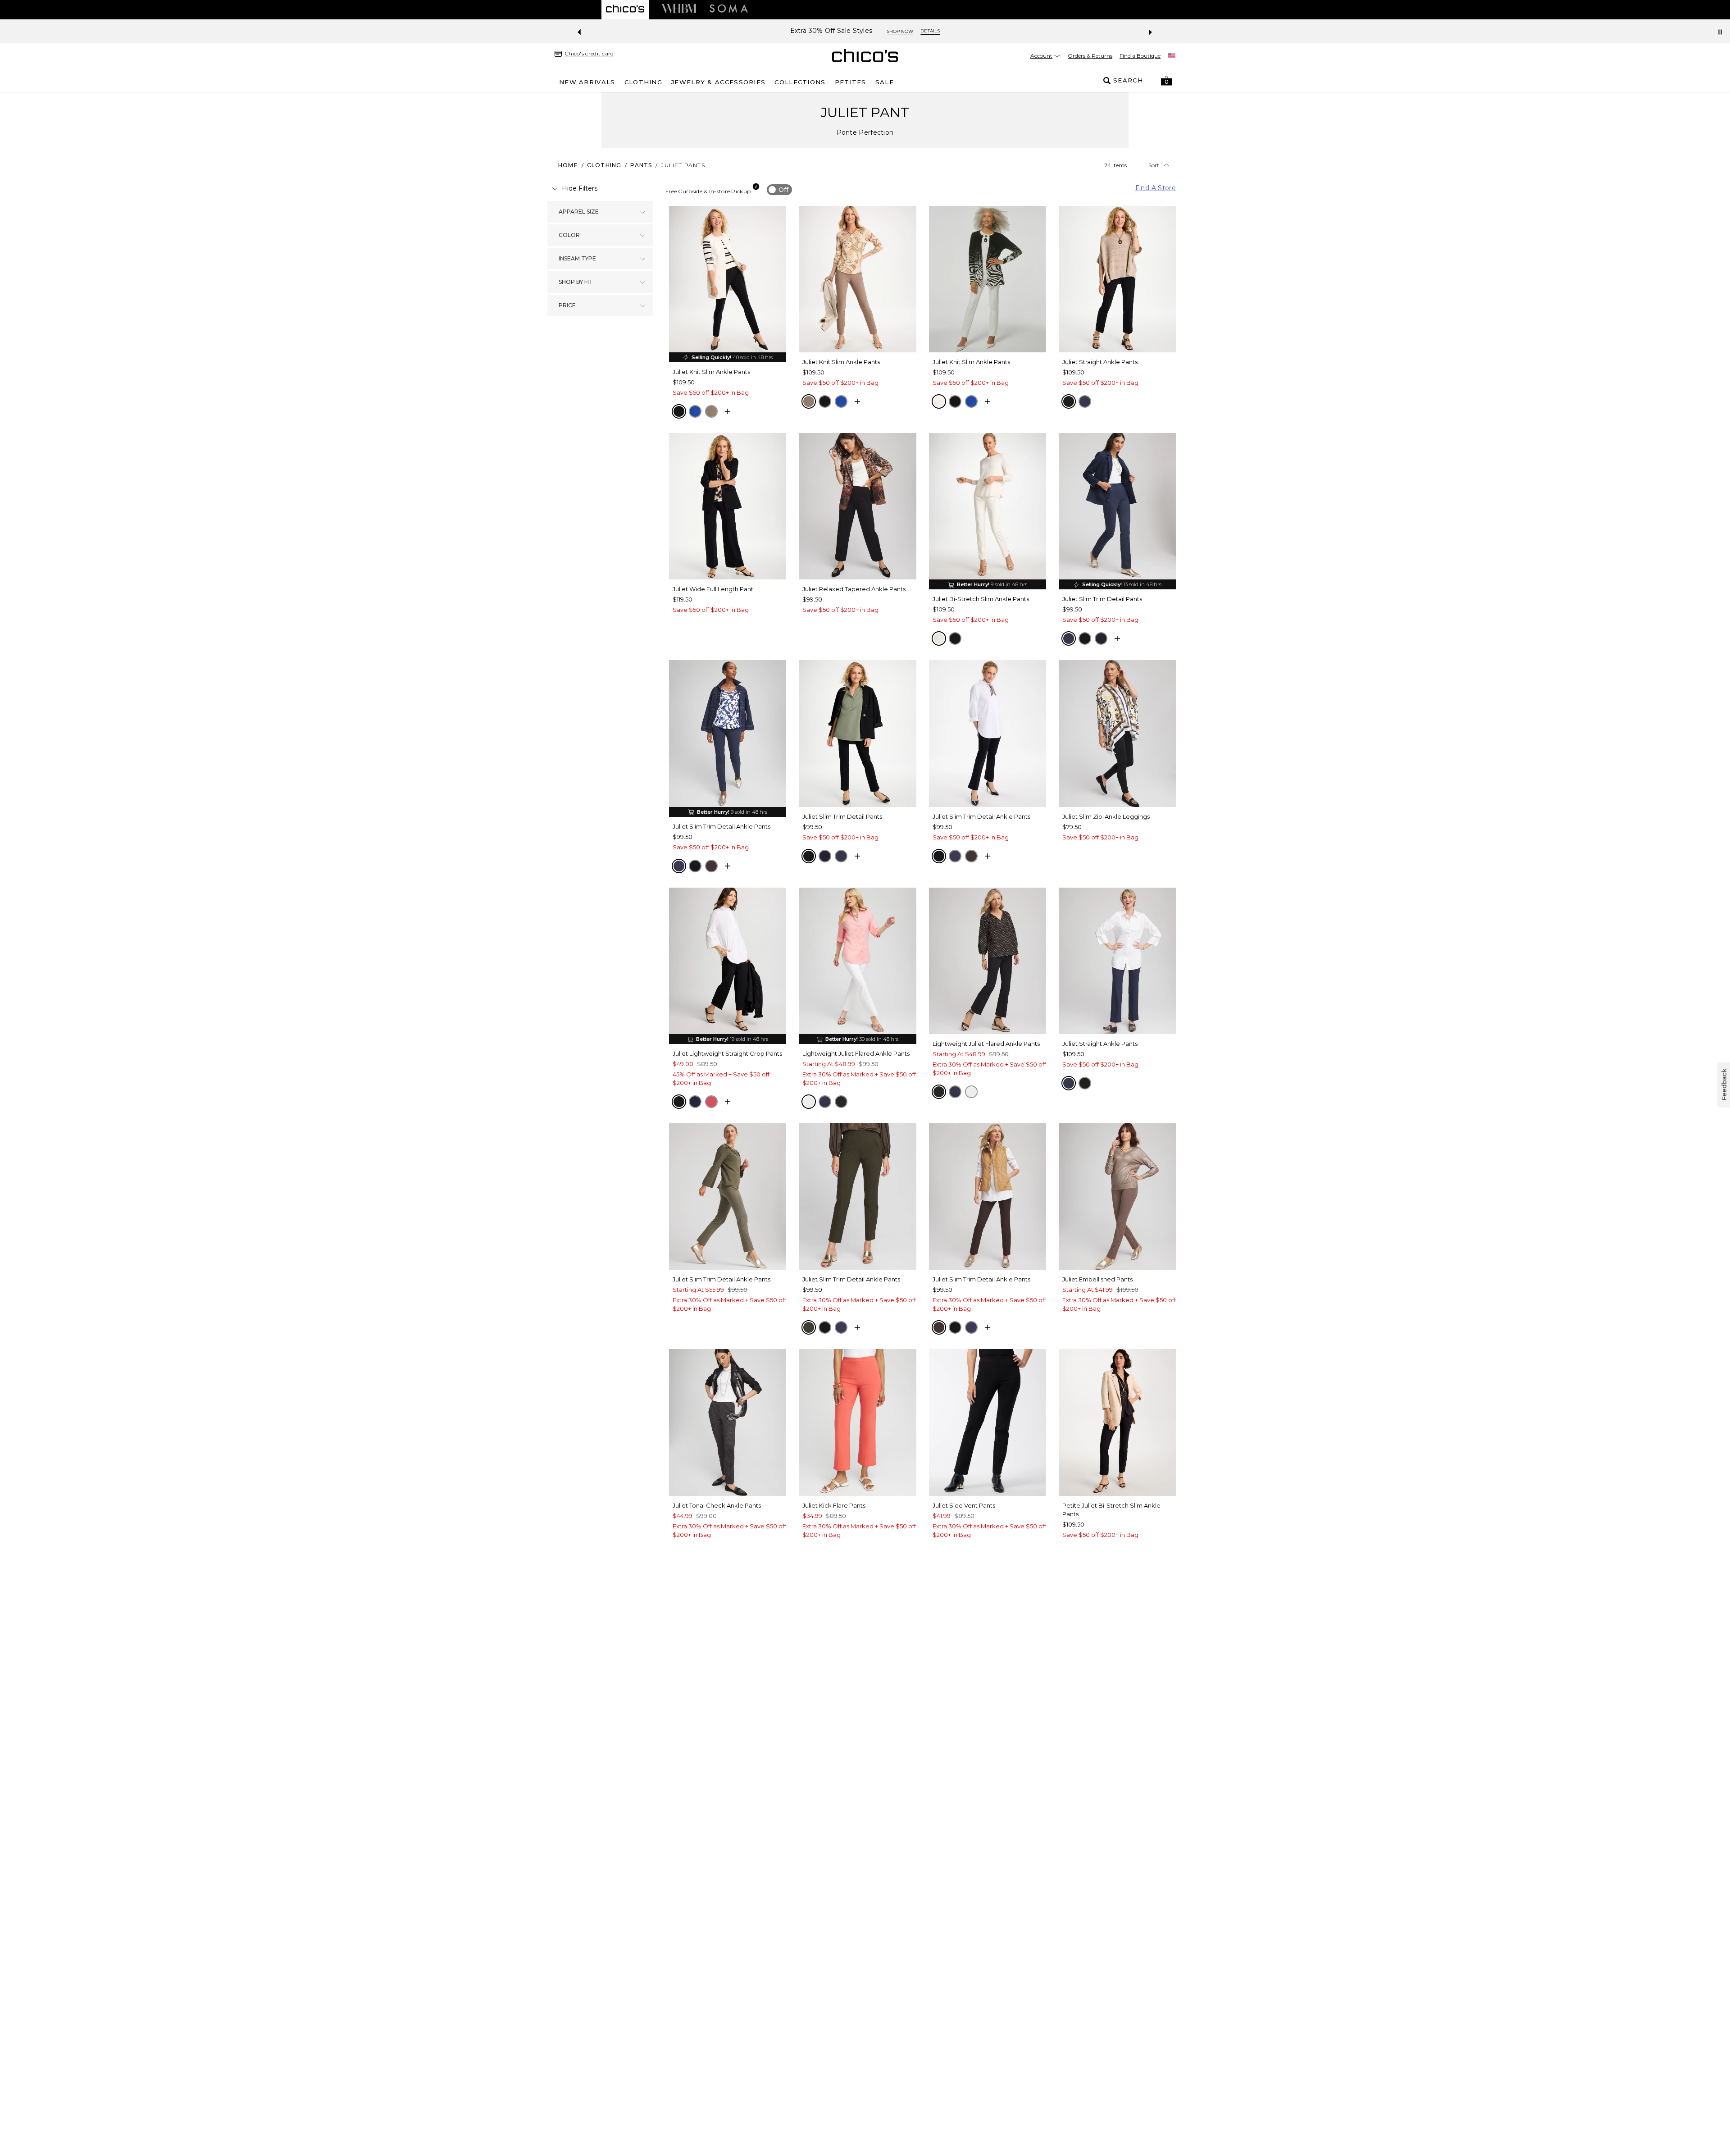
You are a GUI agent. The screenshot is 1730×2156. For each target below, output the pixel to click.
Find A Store (1156, 188)
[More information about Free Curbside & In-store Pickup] (756, 187)
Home (568, 165)
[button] (1166, 81)
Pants (641, 165)
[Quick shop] (728, 411)
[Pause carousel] (1720, 32)
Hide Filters (580, 188)
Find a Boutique (1140, 56)
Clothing (604, 165)
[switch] (779, 190)
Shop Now (917, 31)
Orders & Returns (1090, 56)
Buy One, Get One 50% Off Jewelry (831, 31)
